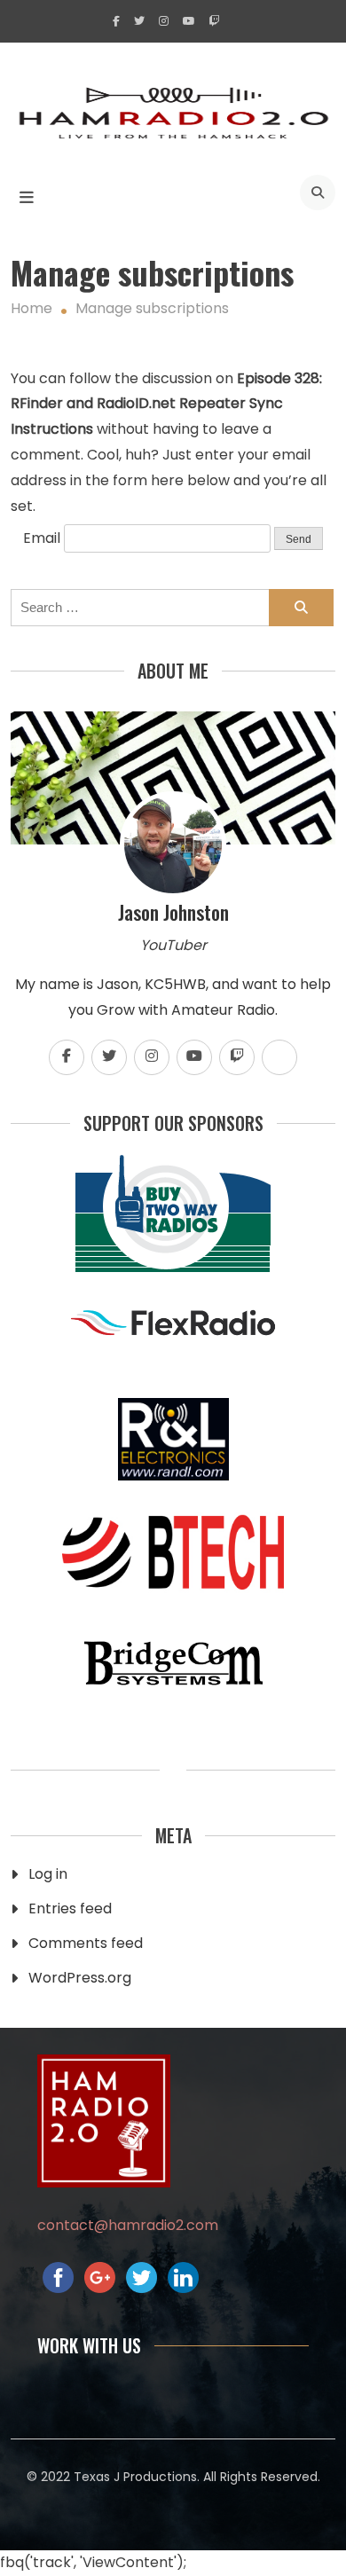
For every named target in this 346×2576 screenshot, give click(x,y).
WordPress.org (80, 1978)
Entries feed (70, 1908)
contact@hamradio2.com (128, 2225)
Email (42, 538)
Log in (48, 1874)
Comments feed (86, 1943)
